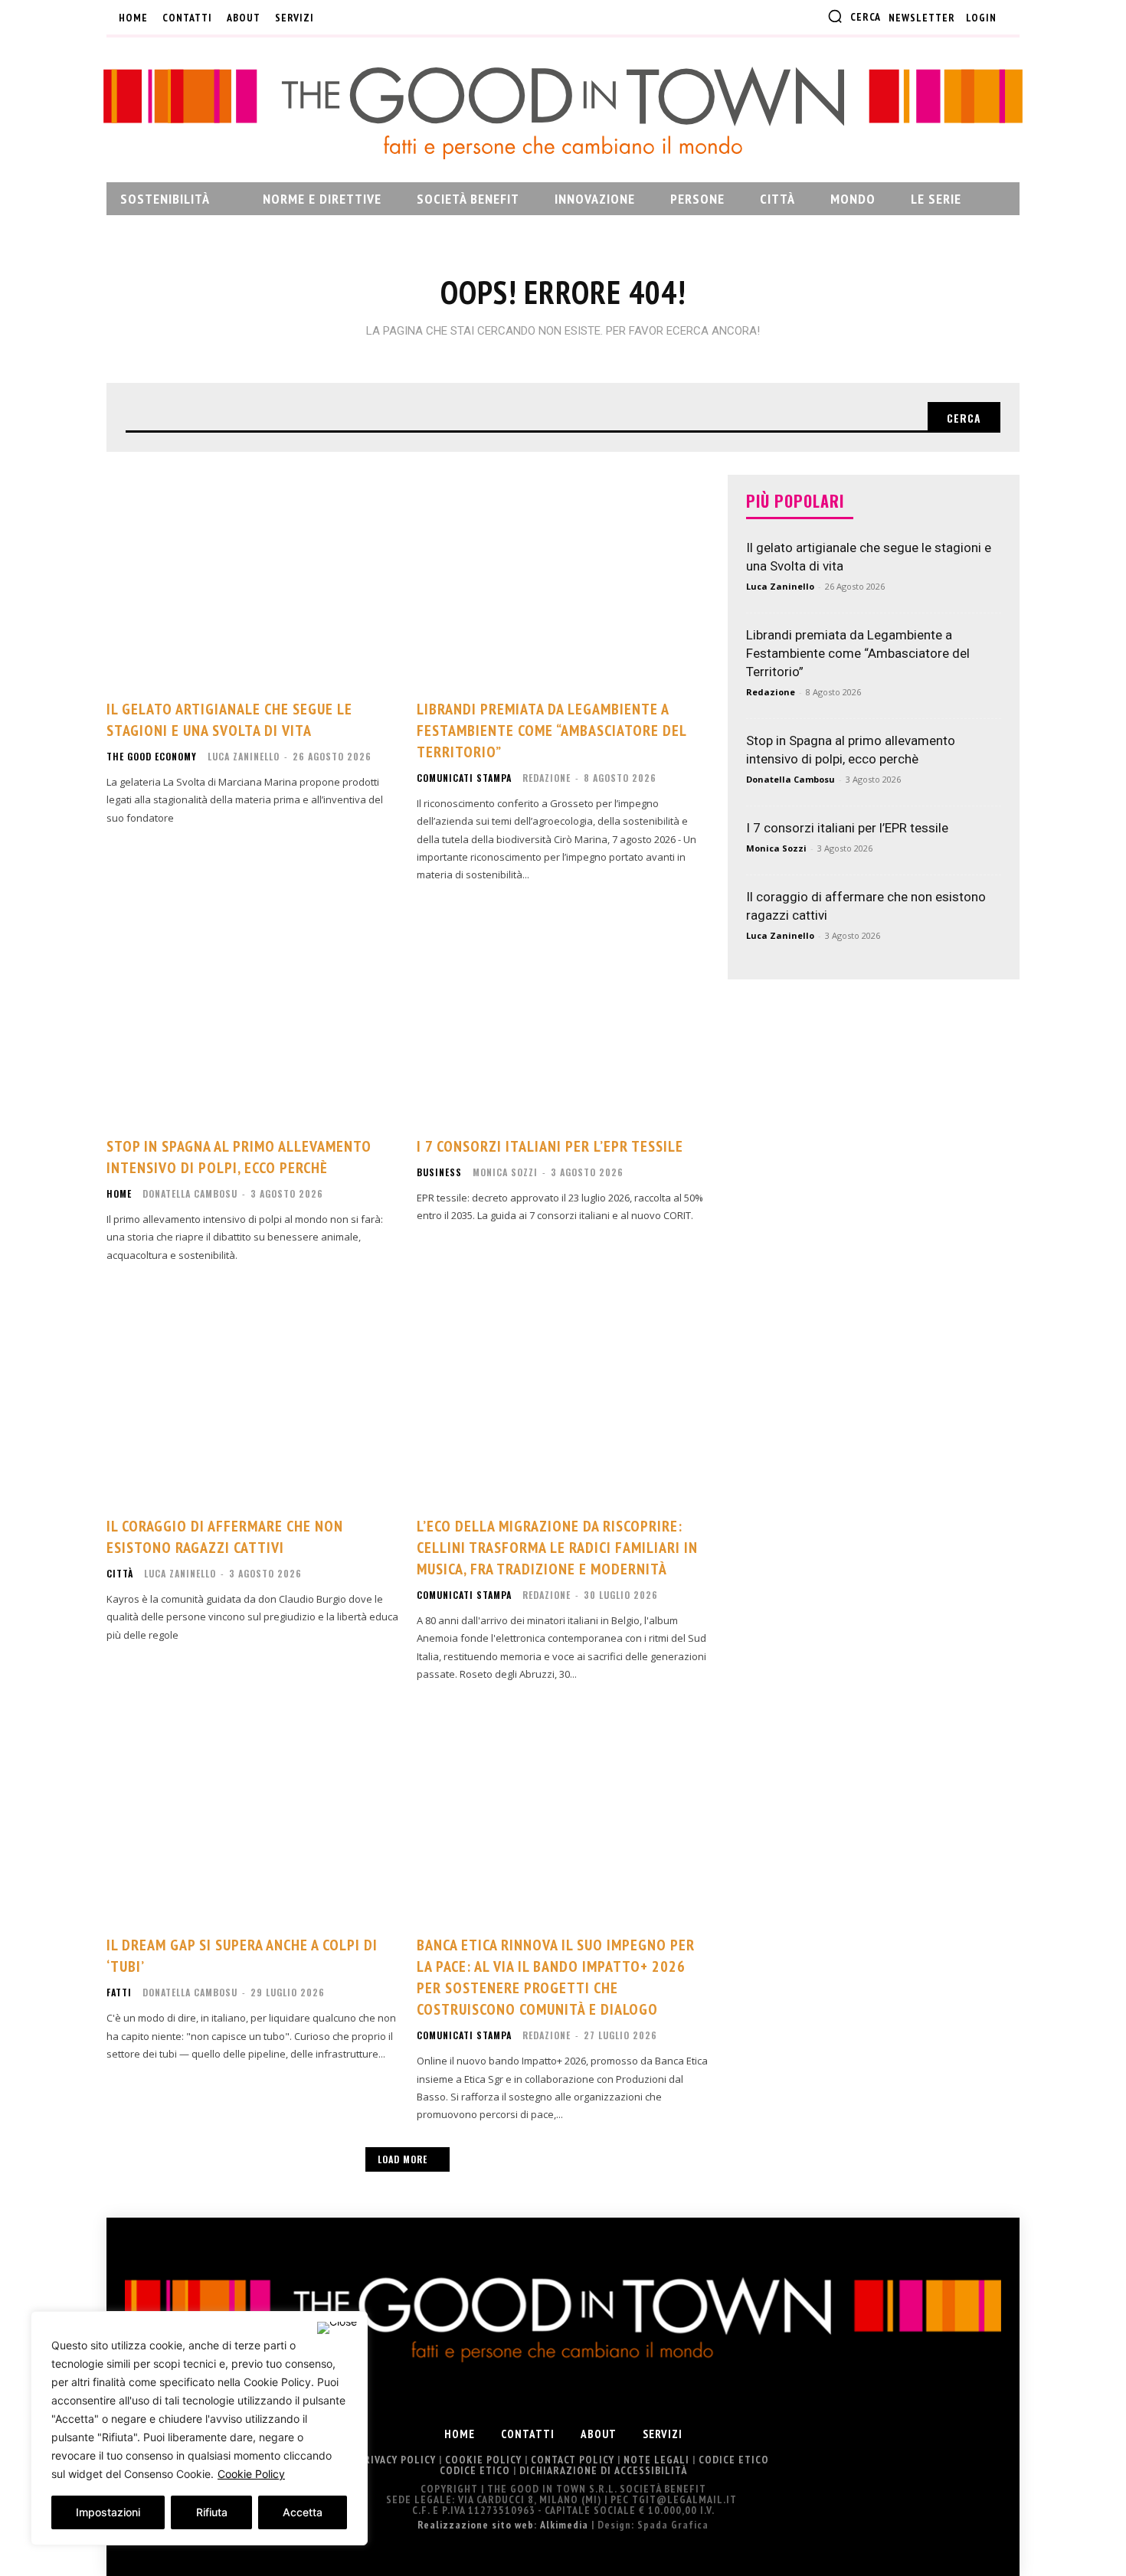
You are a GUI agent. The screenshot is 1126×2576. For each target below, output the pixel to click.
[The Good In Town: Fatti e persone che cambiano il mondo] (563, 113)
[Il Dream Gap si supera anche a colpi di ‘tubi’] (252, 1813)
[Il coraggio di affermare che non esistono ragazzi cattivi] (252, 1394)
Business (439, 1172)
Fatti (119, 1992)
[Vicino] (337, 2328)
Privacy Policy (397, 2460)
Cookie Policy (251, 2474)
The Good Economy (152, 757)
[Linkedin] (388, 18)
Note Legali (656, 2460)
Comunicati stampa (464, 778)
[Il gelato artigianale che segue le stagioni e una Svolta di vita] (252, 577)
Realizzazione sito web (476, 2525)
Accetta (303, 2512)
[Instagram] (362, 18)
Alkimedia (564, 2525)
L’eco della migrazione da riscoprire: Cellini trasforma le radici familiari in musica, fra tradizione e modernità (557, 1548)
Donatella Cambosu (190, 1193)
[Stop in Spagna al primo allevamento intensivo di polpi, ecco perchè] (252, 1014)
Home (119, 1194)
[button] (854, 16)
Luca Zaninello (244, 756)
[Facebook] (337, 18)
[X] (413, 18)
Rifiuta (212, 2512)
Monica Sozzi (505, 1172)
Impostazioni (108, 2512)
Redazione (547, 778)
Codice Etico (734, 2460)
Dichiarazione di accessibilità (603, 2470)
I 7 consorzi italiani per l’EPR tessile (550, 1146)
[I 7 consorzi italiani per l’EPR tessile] (563, 1014)
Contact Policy (573, 2460)
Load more (403, 2159)
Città (120, 1574)
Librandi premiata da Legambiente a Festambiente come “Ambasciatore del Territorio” (552, 731)
